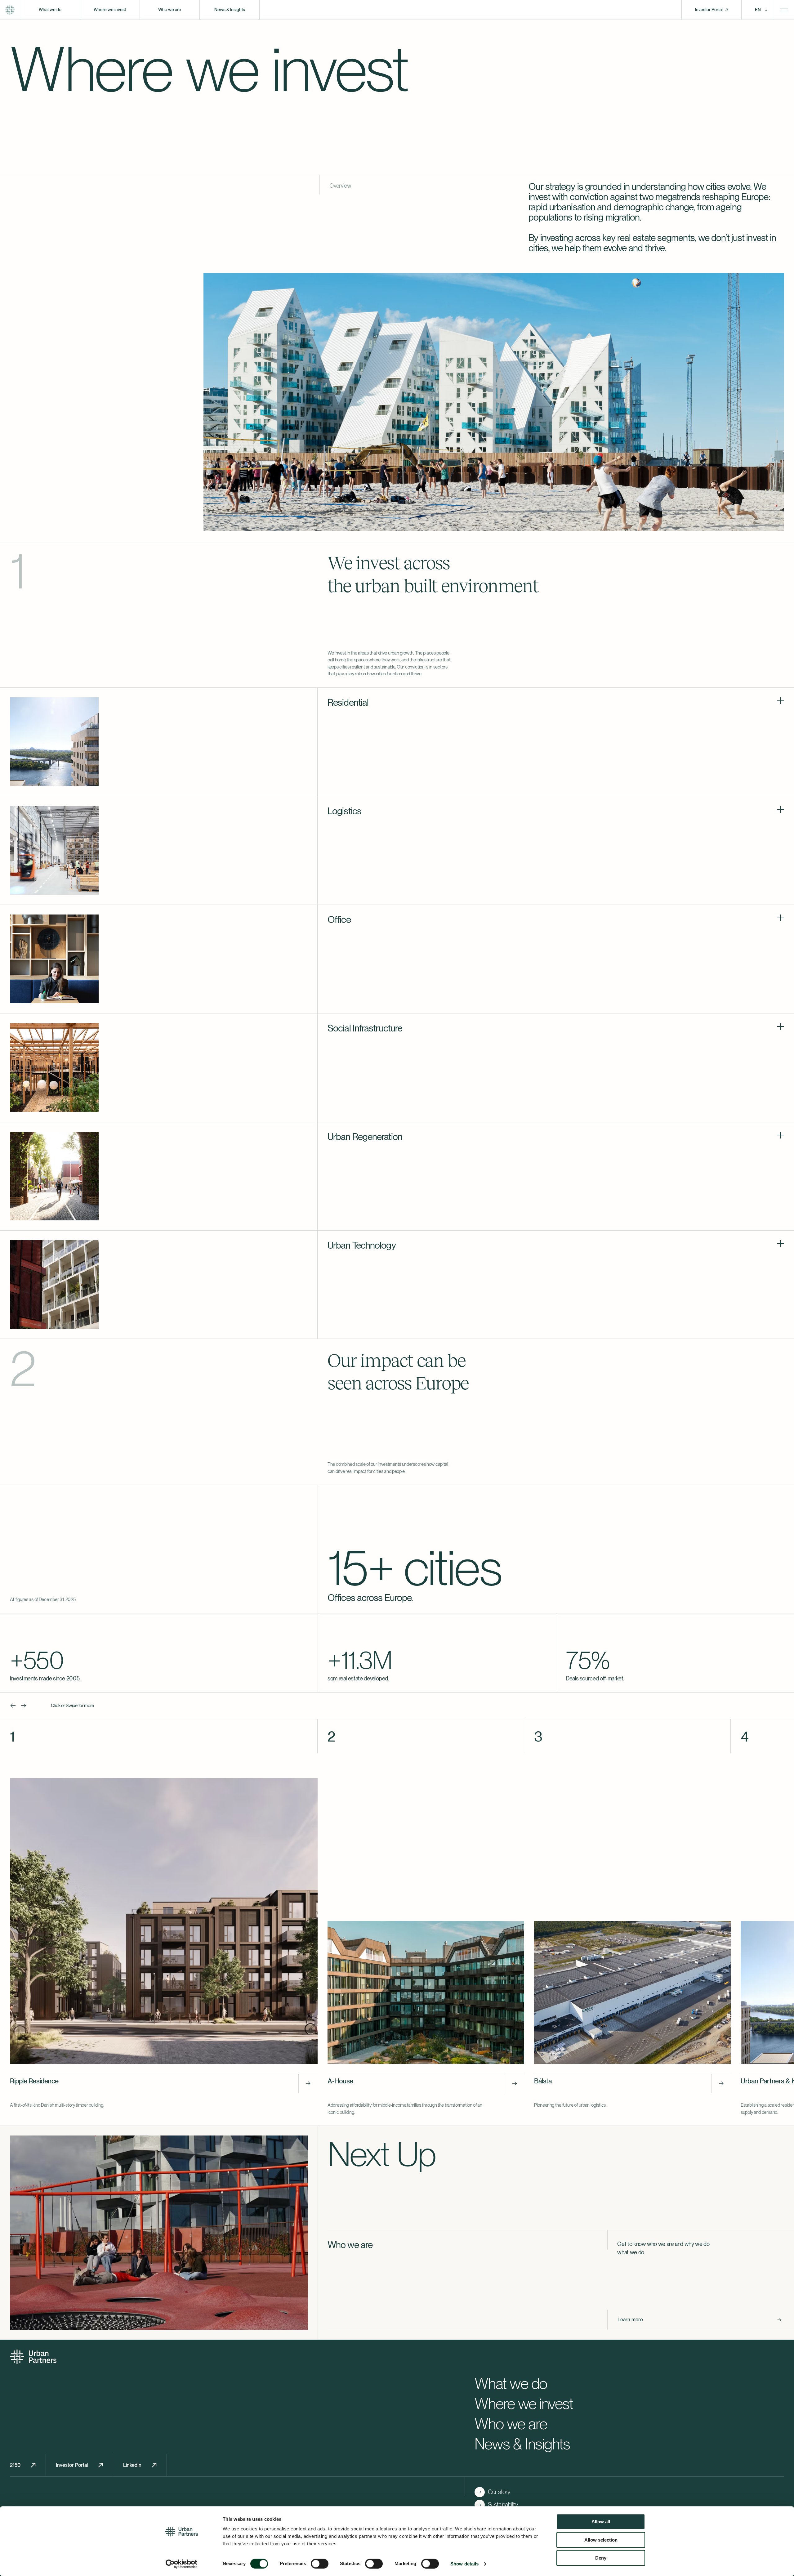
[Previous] (13, 1706)
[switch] (320, 2564)
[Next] (24, 1706)
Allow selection (601, 2540)
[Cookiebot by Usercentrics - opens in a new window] (182, 2564)
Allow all (601, 2522)
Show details (464, 2564)
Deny (601, 2558)
